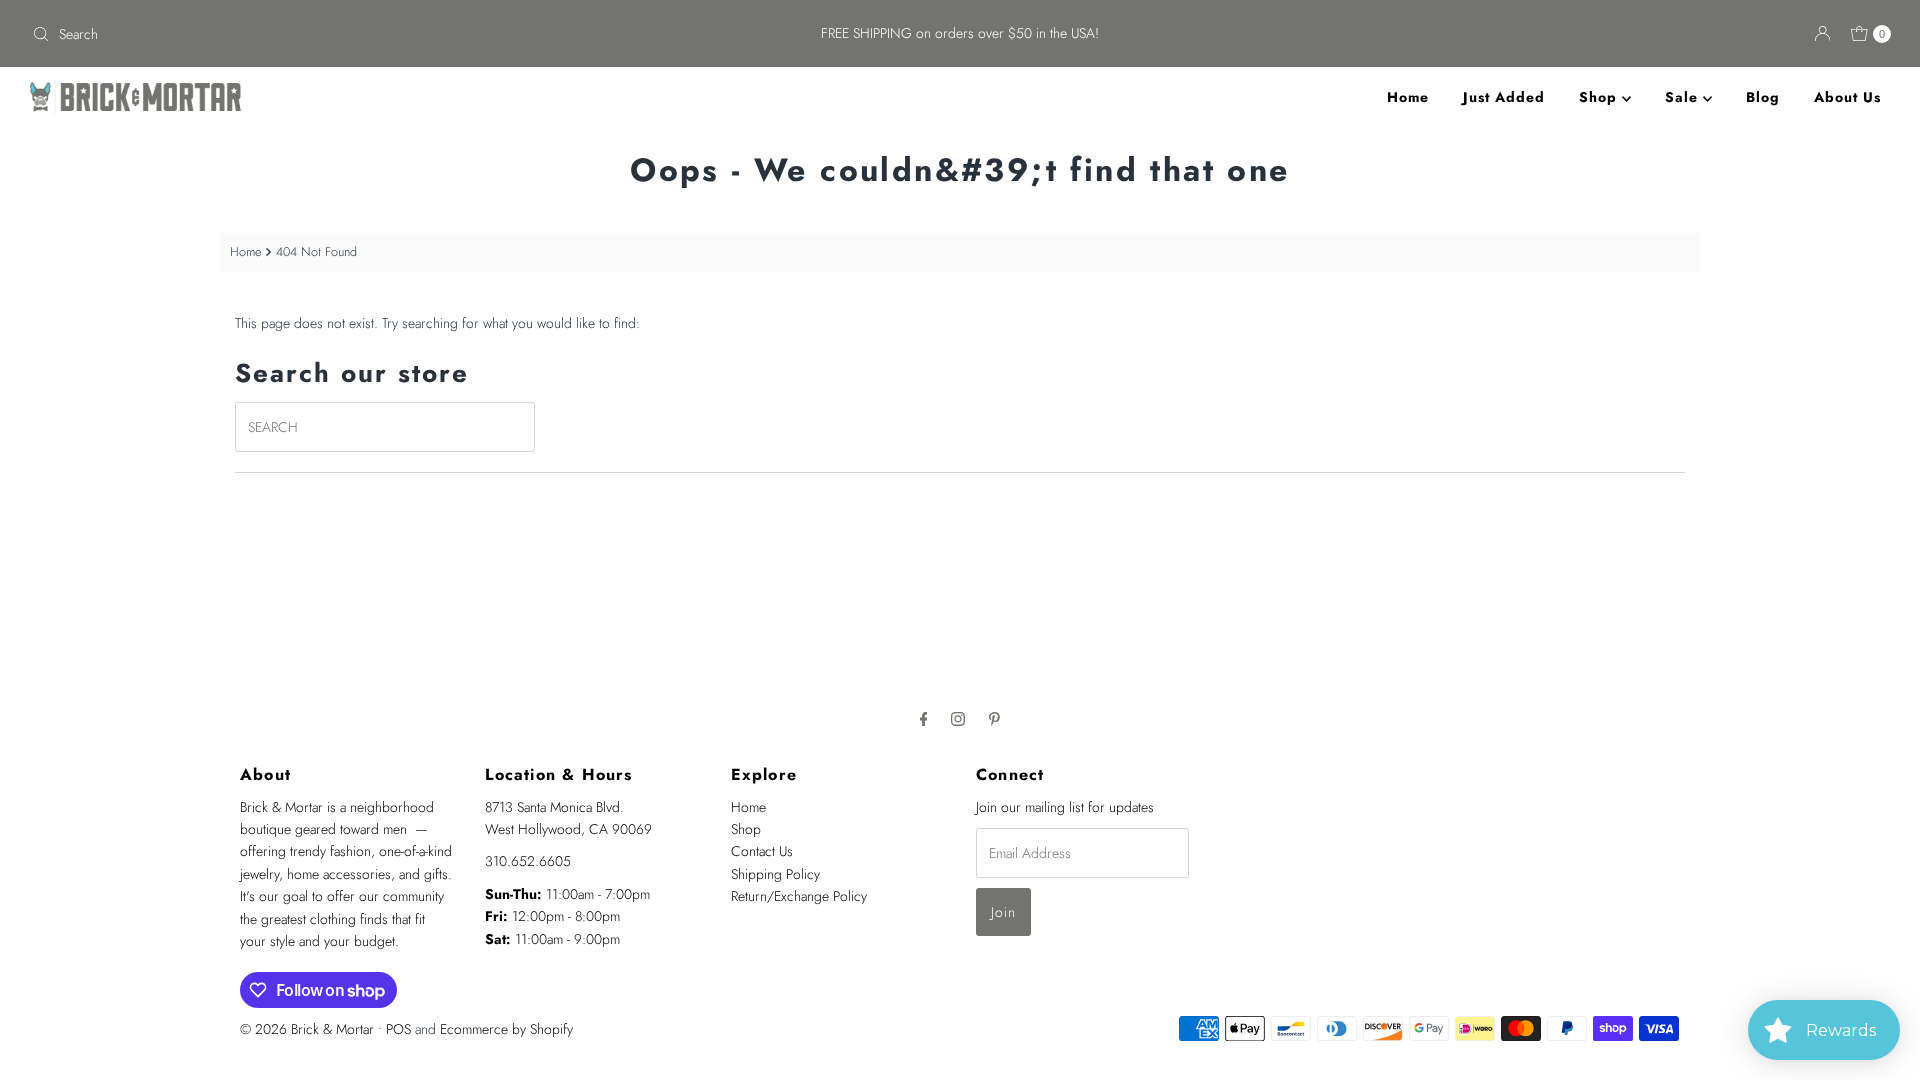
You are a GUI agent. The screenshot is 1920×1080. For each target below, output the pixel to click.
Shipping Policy (775, 874)
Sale (1684, 97)
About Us (1847, 97)
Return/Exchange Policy (799, 896)
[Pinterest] (994, 718)
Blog (1763, 97)
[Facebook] (924, 718)
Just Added (1504, 97)
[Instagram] (958, 718)
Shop (1600, 97)
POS (398, 1029)
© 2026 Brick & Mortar (307, 1029)
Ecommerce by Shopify (506, 1029)
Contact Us (762, 851)
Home (1408, 97)
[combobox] (330, 34)
